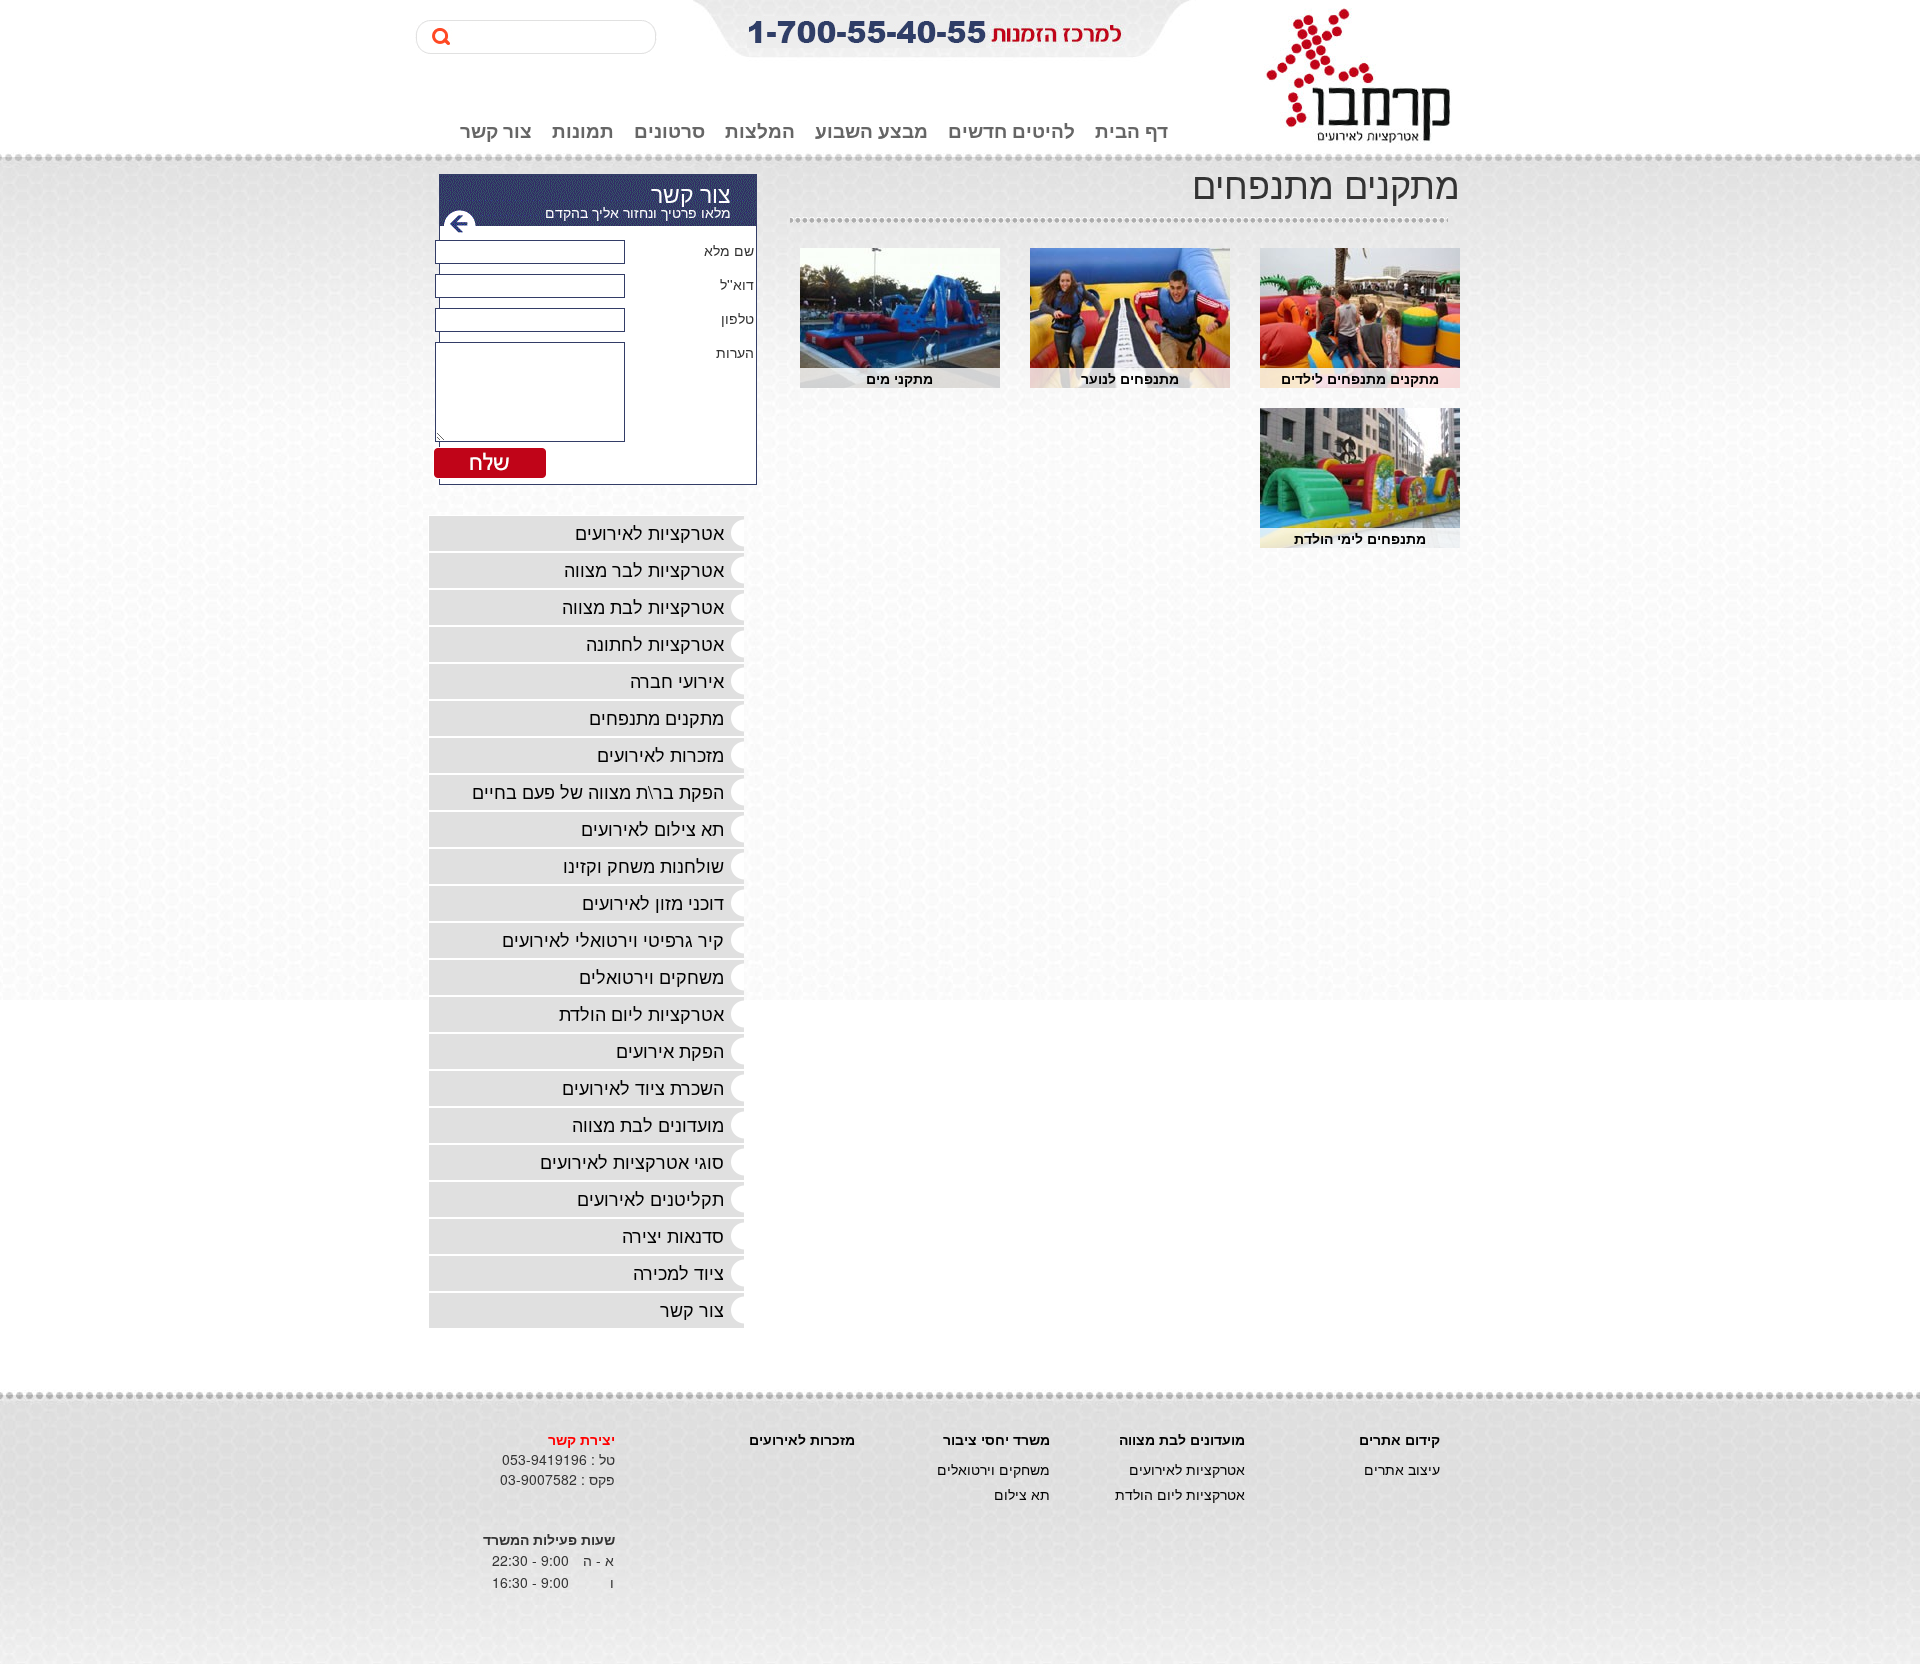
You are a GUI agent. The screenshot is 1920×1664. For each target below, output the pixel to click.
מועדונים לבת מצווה (648, 1124)
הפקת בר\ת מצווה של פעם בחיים (598, 791)
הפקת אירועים (670, 1050)
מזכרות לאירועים (660, 754)
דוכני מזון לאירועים (653, 902)
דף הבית (1131, 130)
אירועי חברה (677, 680)
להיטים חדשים (1011, 130)
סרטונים (669, 130)
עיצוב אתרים (1402, 1469)
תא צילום (1022, 1494)
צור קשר (496, 130)
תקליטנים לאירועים (650, 1198)
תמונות (583, 130)
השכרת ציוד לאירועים (643, 1087)
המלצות (760, 130)
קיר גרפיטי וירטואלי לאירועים (613, 939)
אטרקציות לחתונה (655, 643)
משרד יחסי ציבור (996, 1439)
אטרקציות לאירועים (649, 532)
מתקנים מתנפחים (656, 717)
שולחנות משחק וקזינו (643, 865)
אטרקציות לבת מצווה (643, 606)
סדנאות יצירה (673, 1235)
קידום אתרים (1399, 1439)
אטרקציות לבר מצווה (644, 569)
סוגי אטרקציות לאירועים (632, 1161)
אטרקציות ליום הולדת (641, 1013)
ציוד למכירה (678, 1272)
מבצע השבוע (871, 130)
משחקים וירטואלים (651, 976)
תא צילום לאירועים (652, 828)
